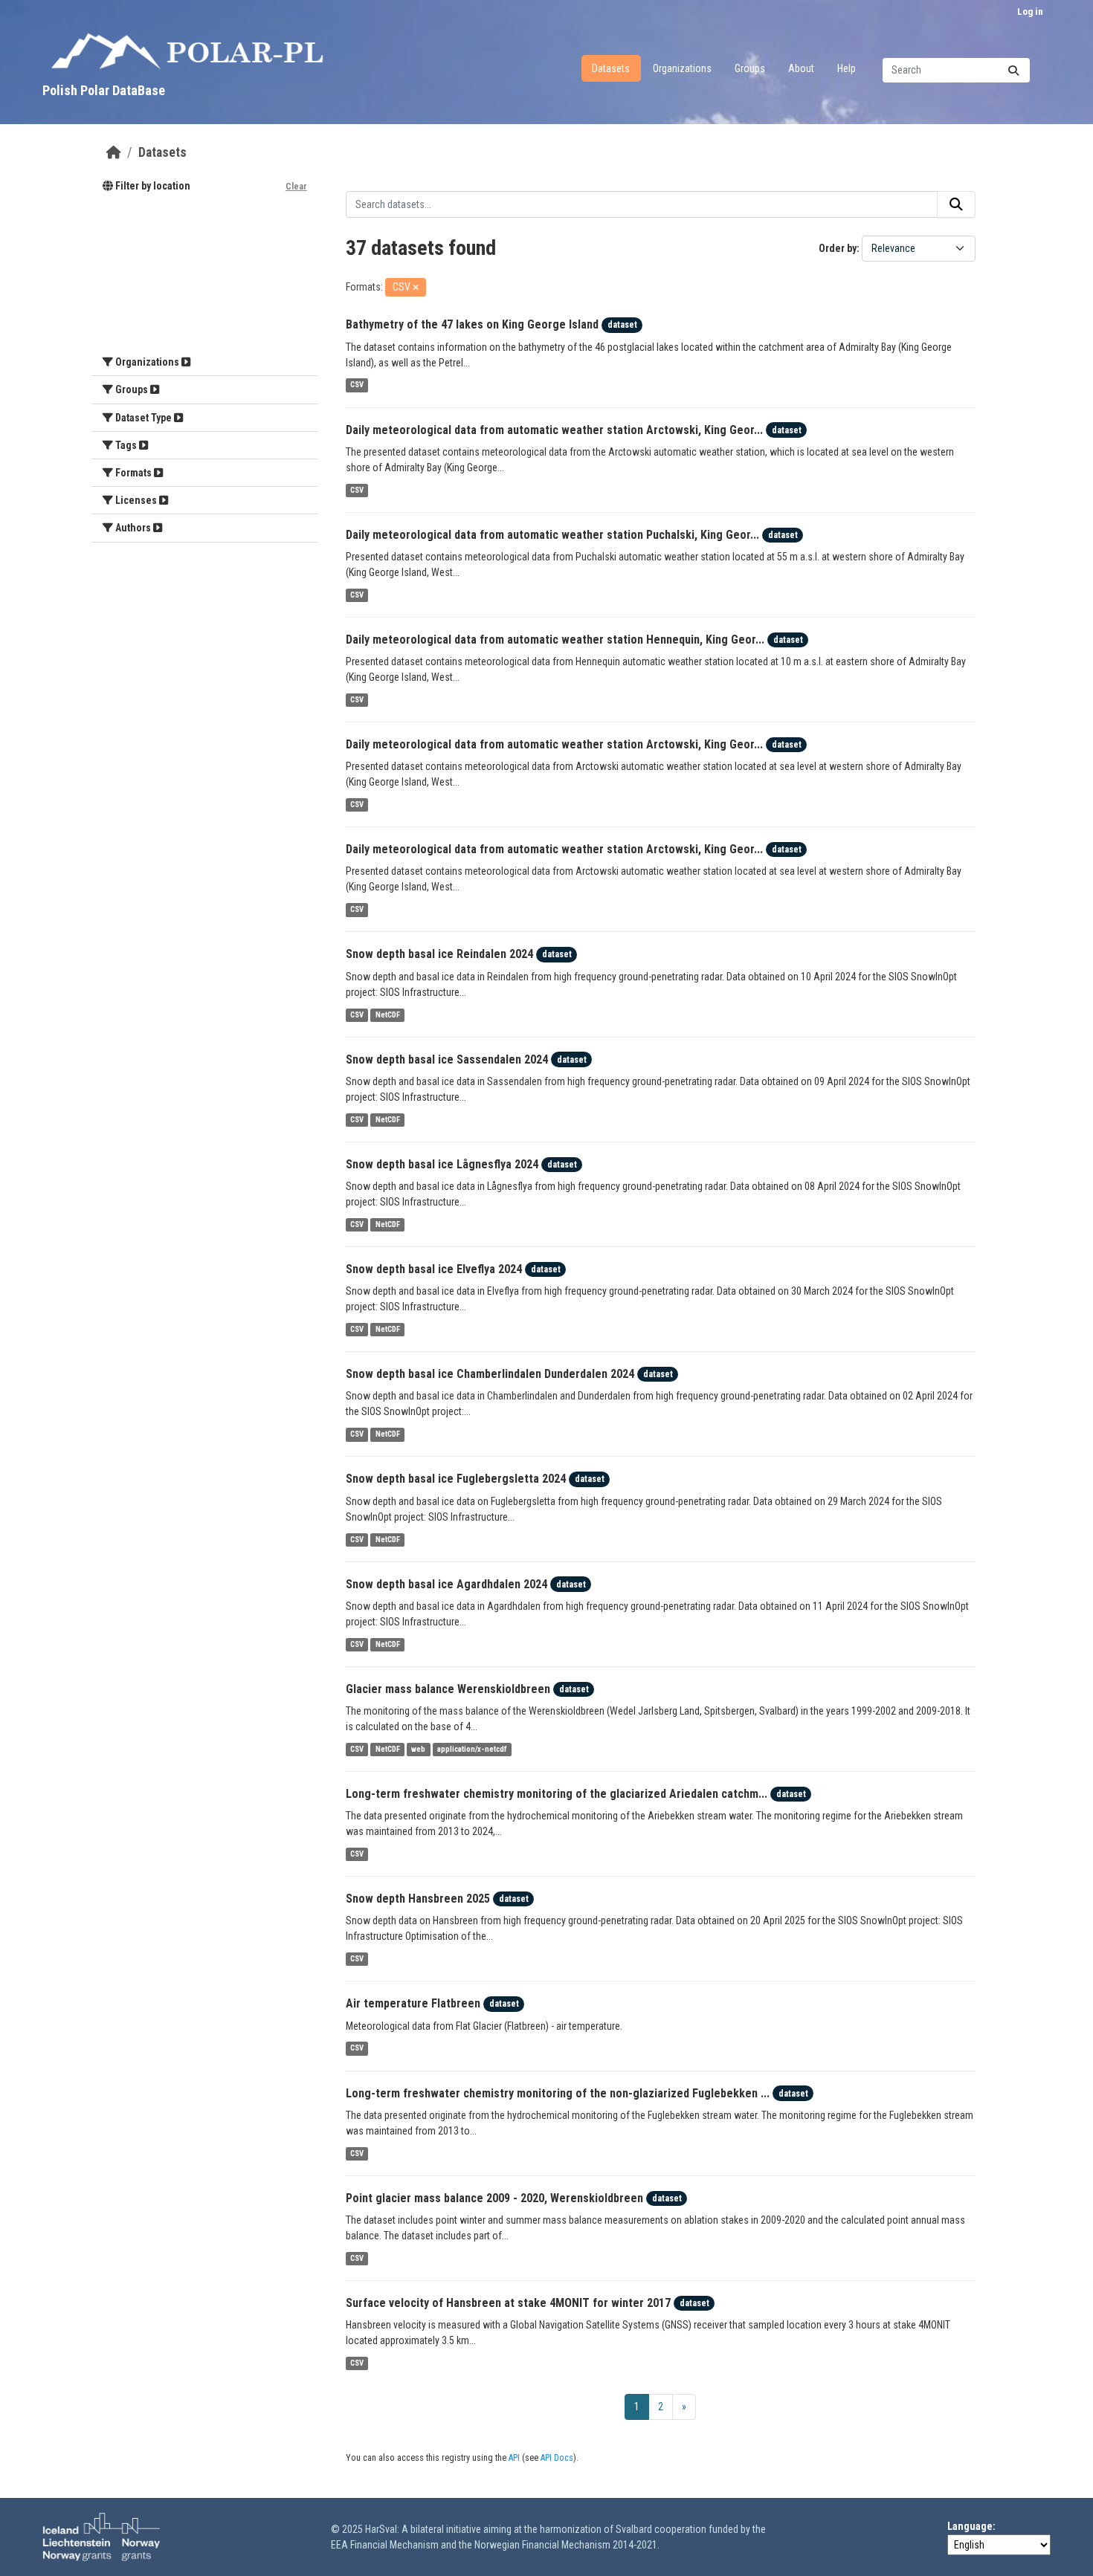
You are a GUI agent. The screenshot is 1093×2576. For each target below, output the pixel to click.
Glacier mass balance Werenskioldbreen (448, 1689)
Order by (838, 248)
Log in (1030, 12)
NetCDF (388, 1015)
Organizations (682, 68)
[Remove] (416, 288)
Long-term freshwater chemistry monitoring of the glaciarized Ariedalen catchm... (557, 1794)
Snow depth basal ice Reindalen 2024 (439, 954)
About (801, 68)
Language (970, 2526)
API (514, 2458)
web (418, 1749)
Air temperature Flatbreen (413, 2003)
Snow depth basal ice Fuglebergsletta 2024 (456, 1479)
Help (847, 68)
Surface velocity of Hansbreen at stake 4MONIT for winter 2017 (508, 2303)
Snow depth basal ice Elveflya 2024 (434, 1269)
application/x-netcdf (472, 1749)
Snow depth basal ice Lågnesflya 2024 (442, 1164)
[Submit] (1013, 70)
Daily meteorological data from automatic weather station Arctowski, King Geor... (554, 430)
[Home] (114, 152)
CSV (357, 385)
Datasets (611, 68)
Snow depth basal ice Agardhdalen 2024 (446, 1584)
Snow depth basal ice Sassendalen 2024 (447, 1059)
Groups (750, 68)
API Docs (557, 2458)
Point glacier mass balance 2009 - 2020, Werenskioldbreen (494, 2198)
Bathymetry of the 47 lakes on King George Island (472, 324)
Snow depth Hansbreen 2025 (418, 1899)
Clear (296, 187)
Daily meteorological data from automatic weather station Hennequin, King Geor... (555, 640)
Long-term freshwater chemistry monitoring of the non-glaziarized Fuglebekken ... (558, 2093)
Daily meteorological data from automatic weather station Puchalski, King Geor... (552, 535)
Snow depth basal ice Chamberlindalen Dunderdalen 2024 (490, 1374)
